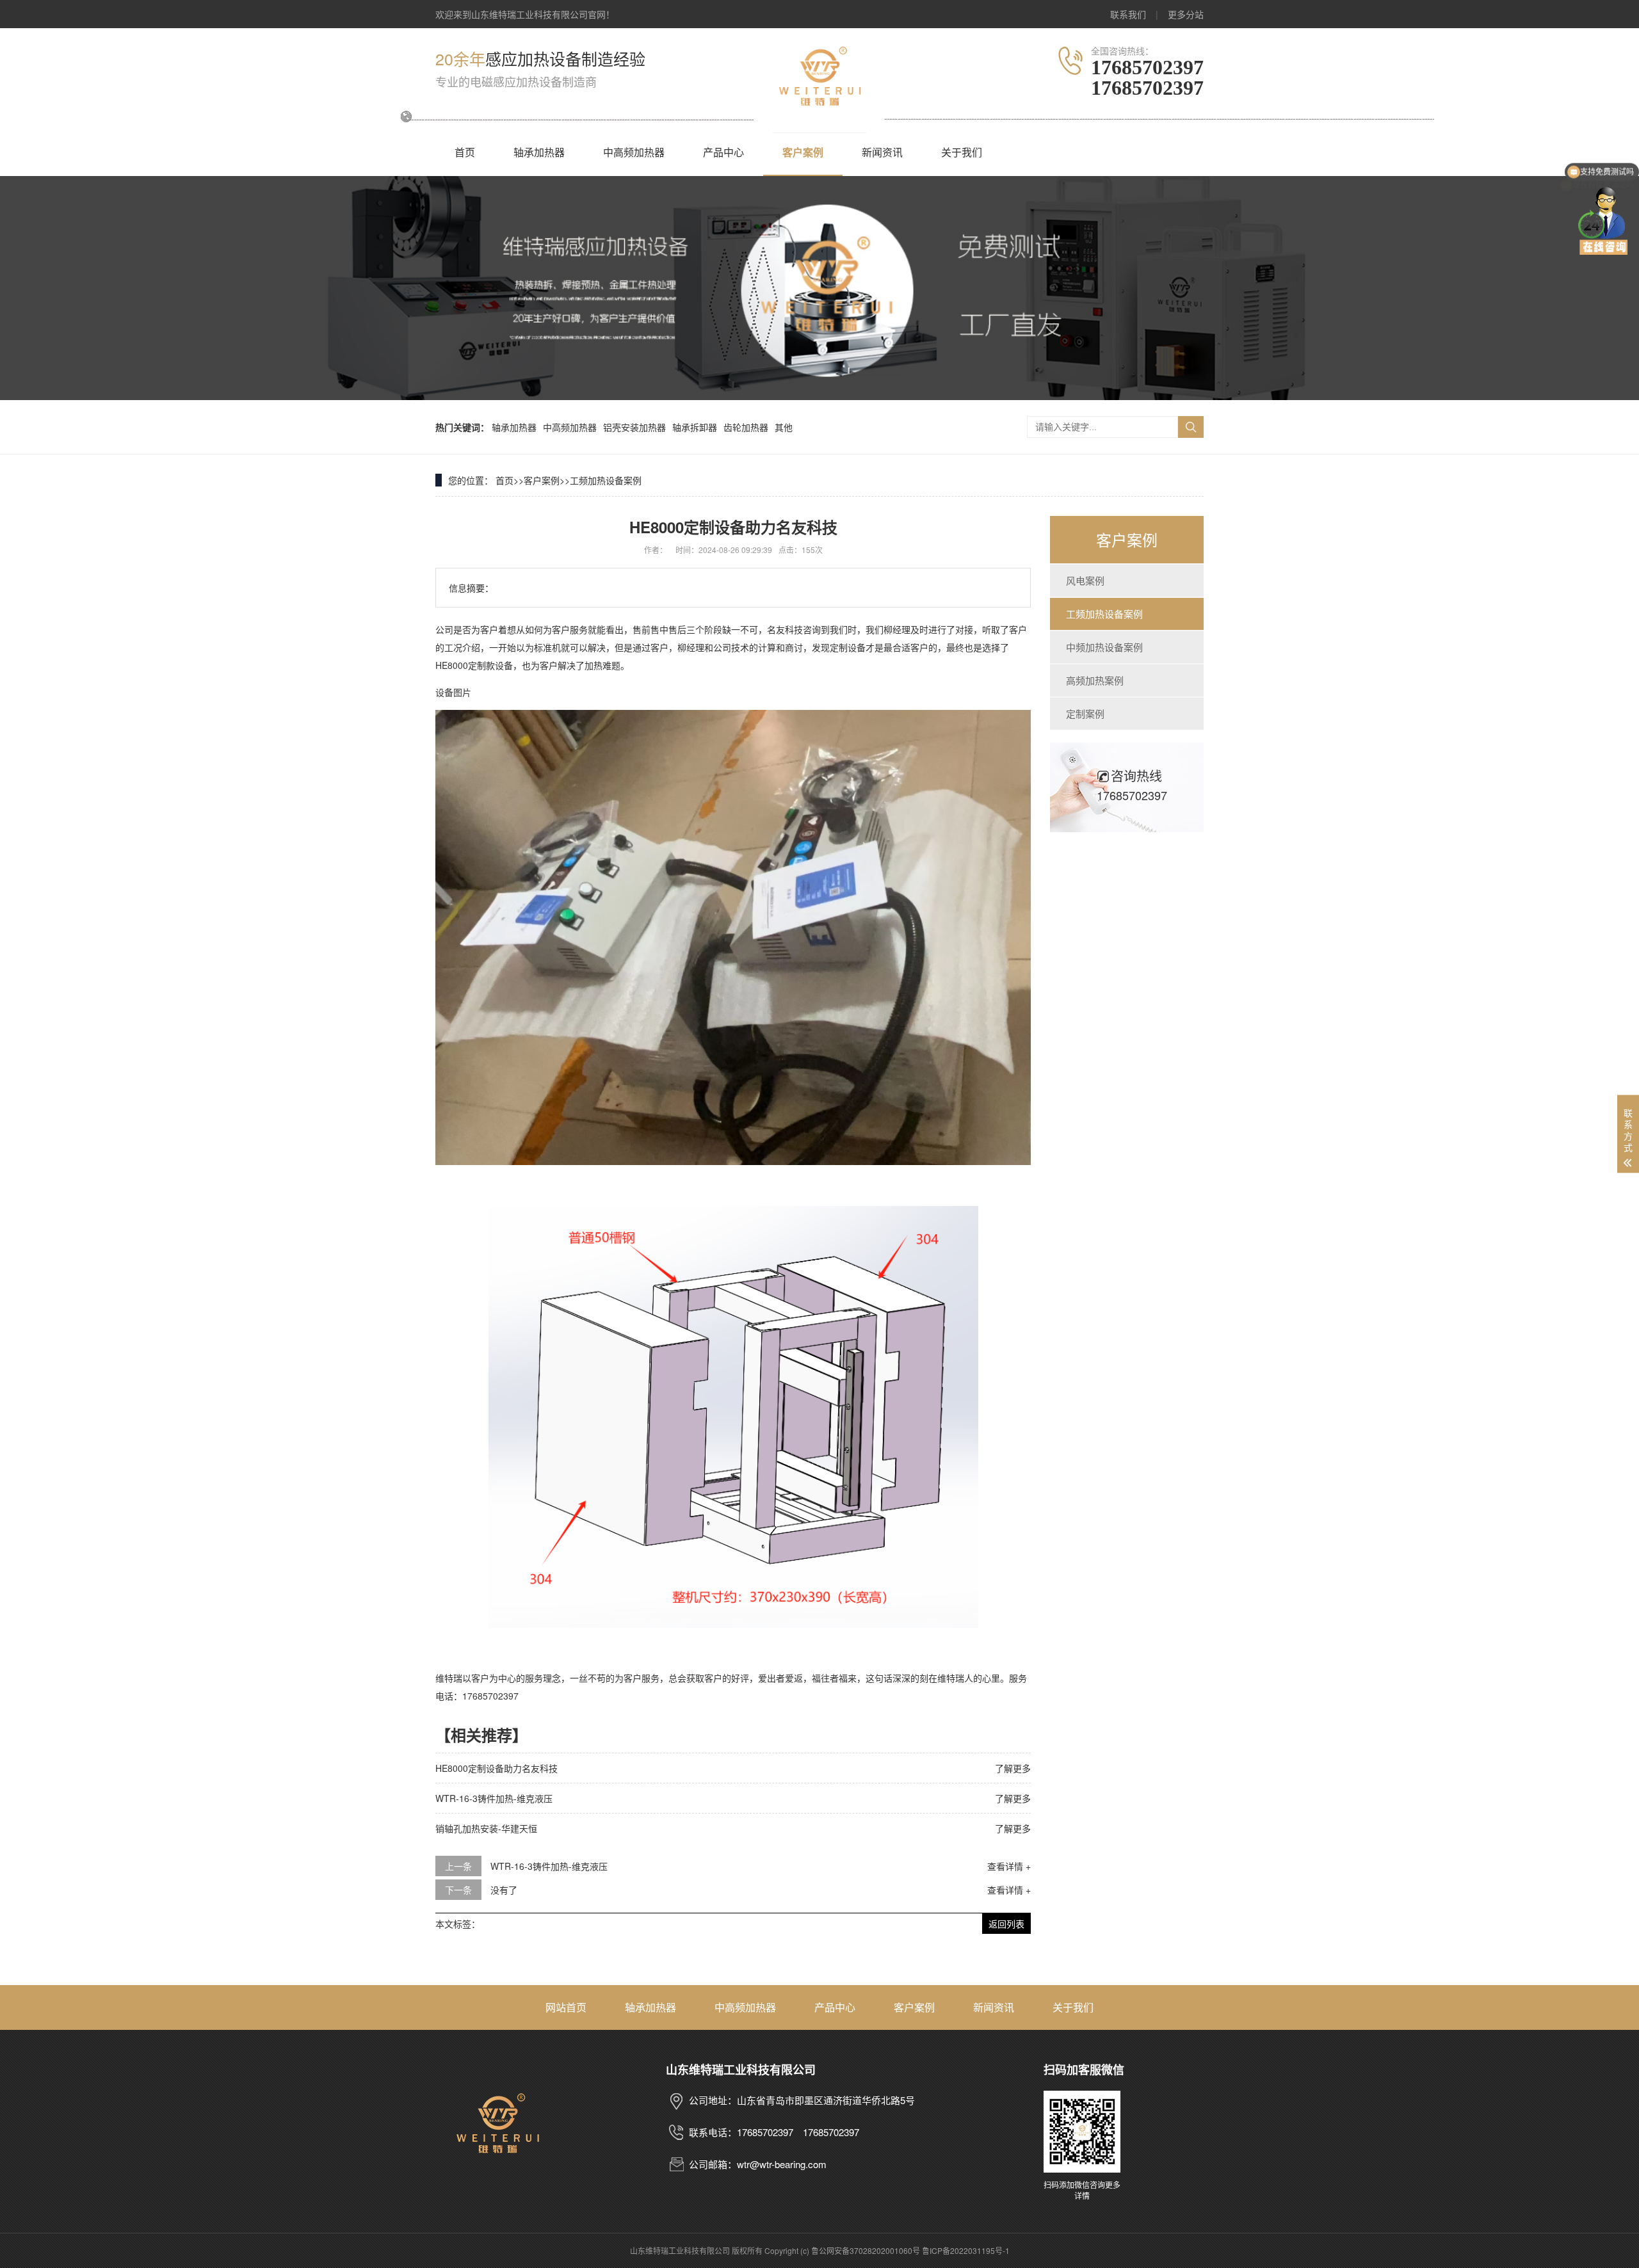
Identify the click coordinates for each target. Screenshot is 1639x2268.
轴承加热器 (539, 152)
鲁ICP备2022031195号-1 (966, 2250)
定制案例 (1085, 713)
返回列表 (1006, 1924)
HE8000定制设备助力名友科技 (497, 1768)
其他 (784, 427)
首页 (465, 152)
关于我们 (962, 152)
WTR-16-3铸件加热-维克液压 (494, 1798)
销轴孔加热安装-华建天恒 (486, 1828)
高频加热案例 (1095, 680)
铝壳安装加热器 (634, 427)
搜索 (1191, 427)
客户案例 (803, 152)
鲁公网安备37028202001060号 (866, 2250)
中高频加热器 (634, 152)
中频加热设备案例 (1104, 647)
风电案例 (1085, 580)
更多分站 (1186, 14)
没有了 (504, 1890)
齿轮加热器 (746, 427)
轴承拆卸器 (695, 427)
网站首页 (566, 2007)
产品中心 (723, 152)
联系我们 (1128, 14)
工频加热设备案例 (606, 480)
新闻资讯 (882, 152)
